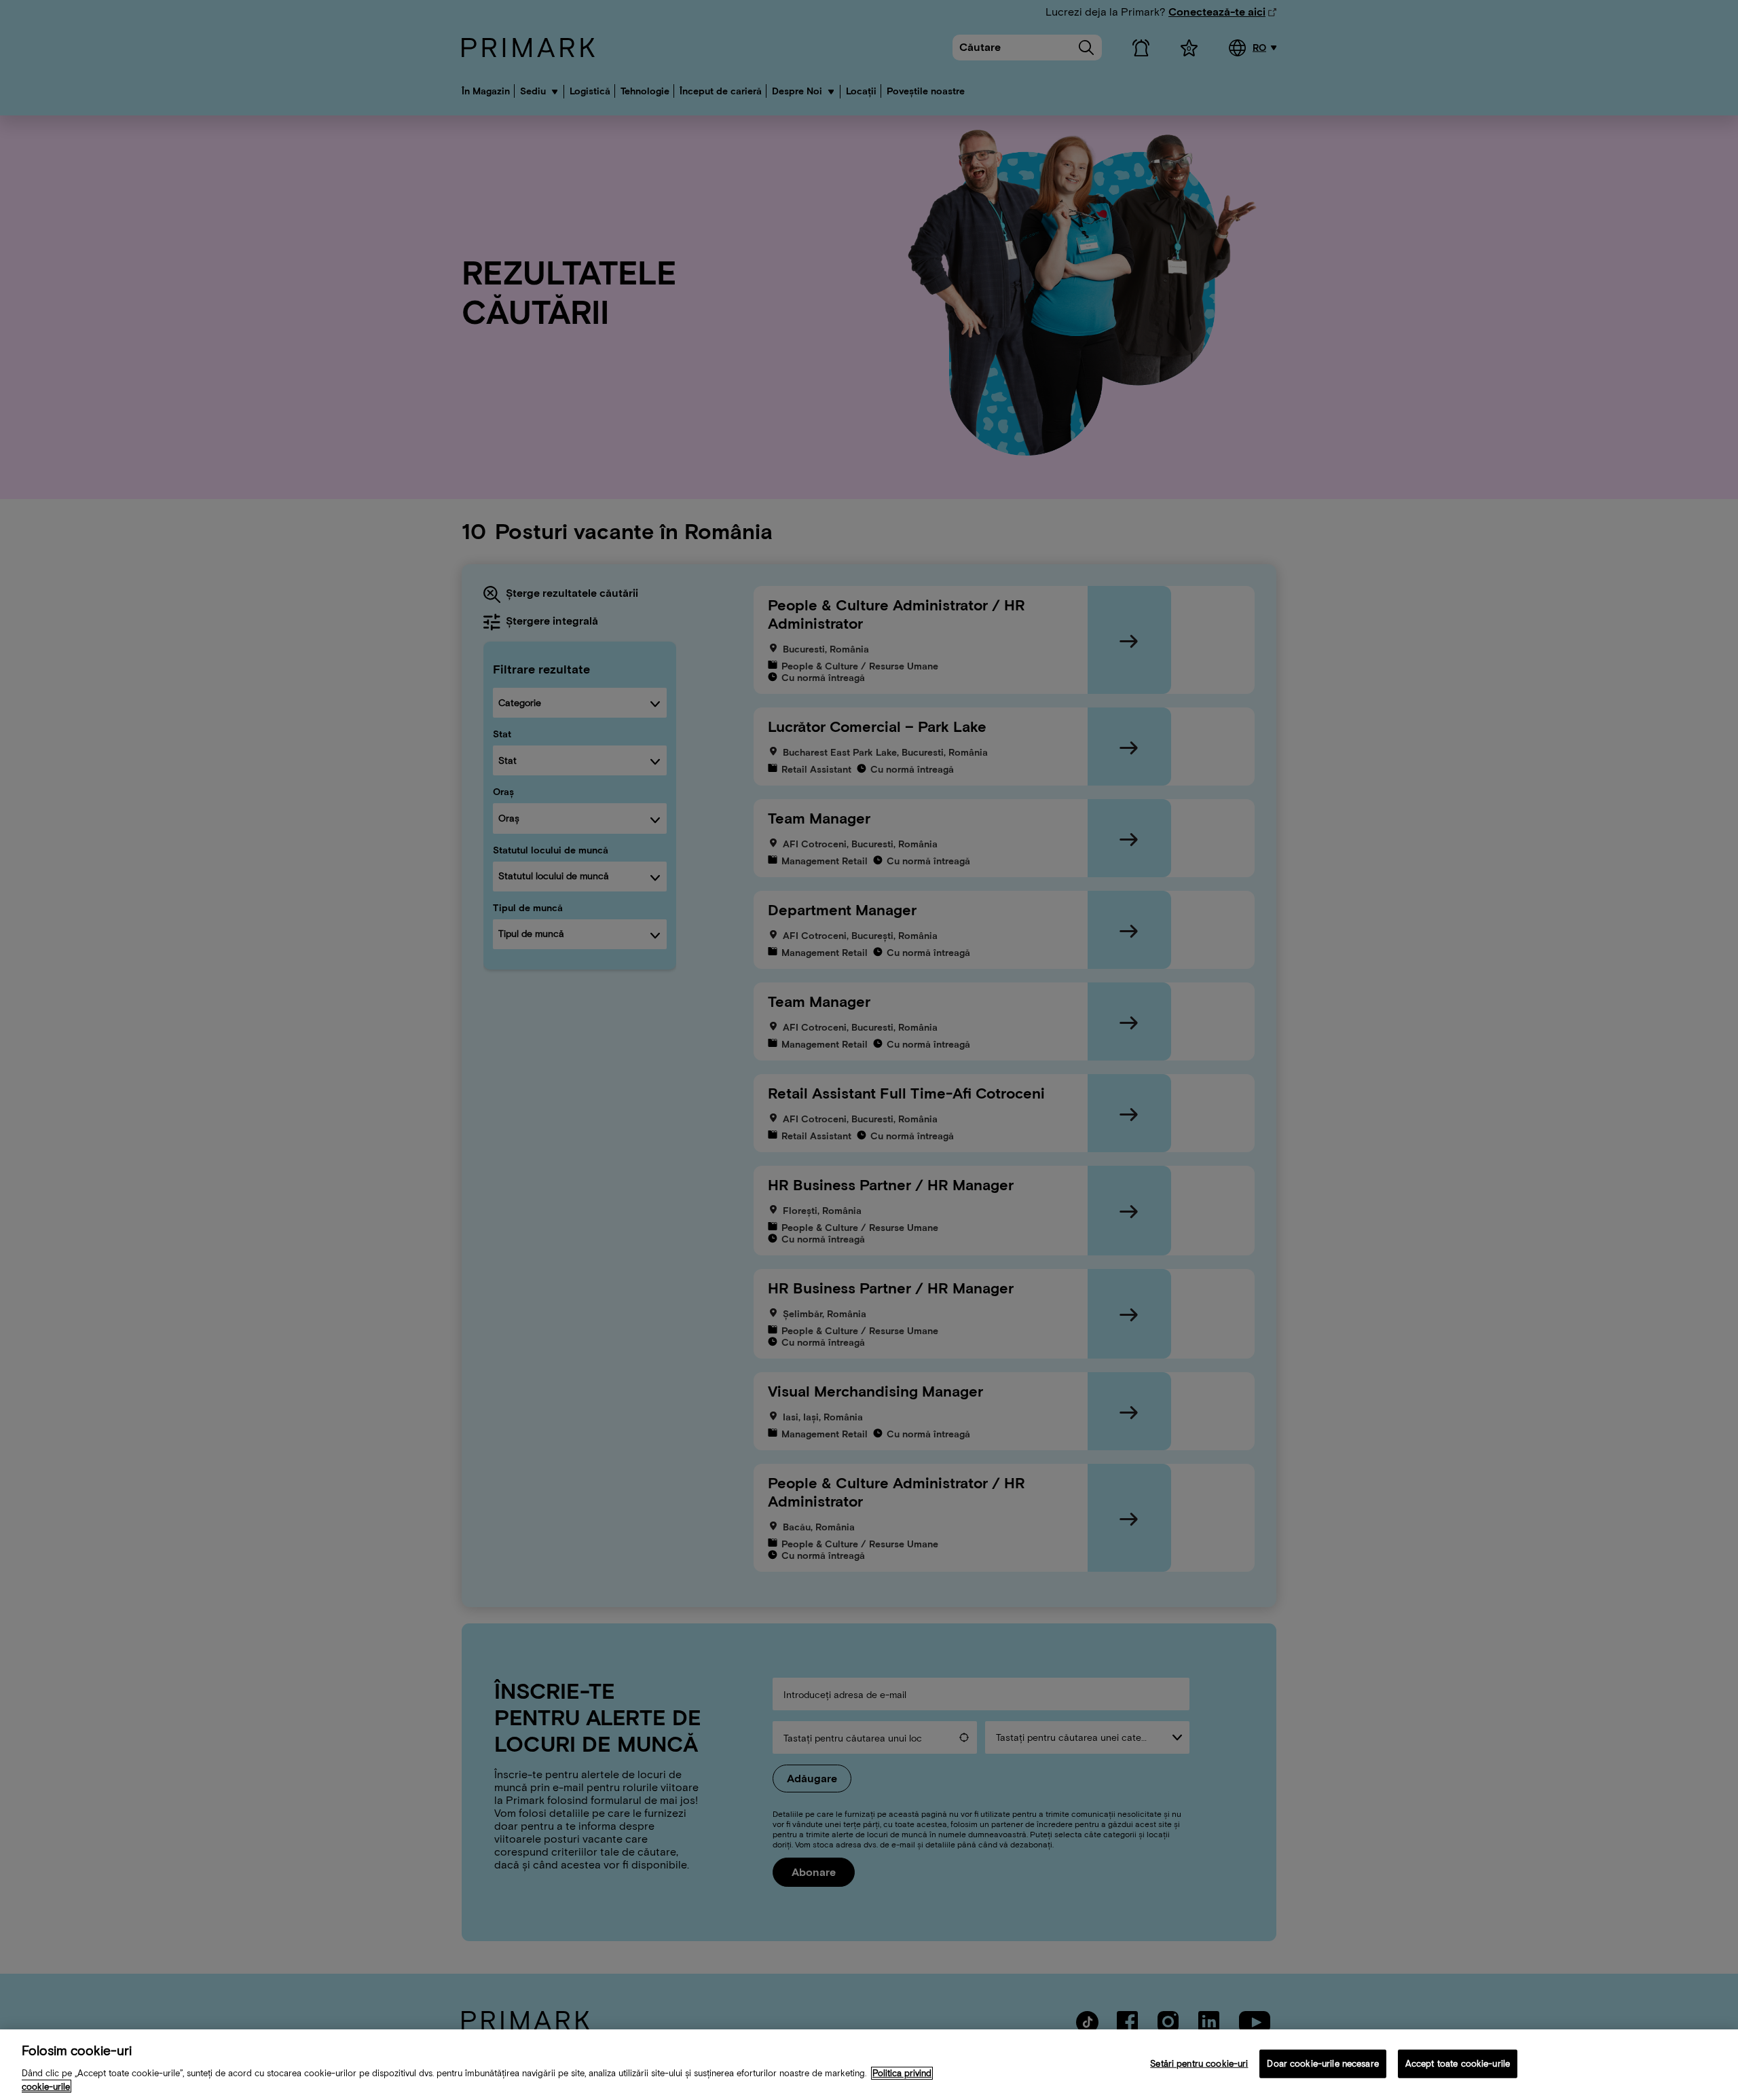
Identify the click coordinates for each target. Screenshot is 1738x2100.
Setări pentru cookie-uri (1199, 2064)
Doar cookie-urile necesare (1323, 2064)
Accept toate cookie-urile (1458, 2064)
